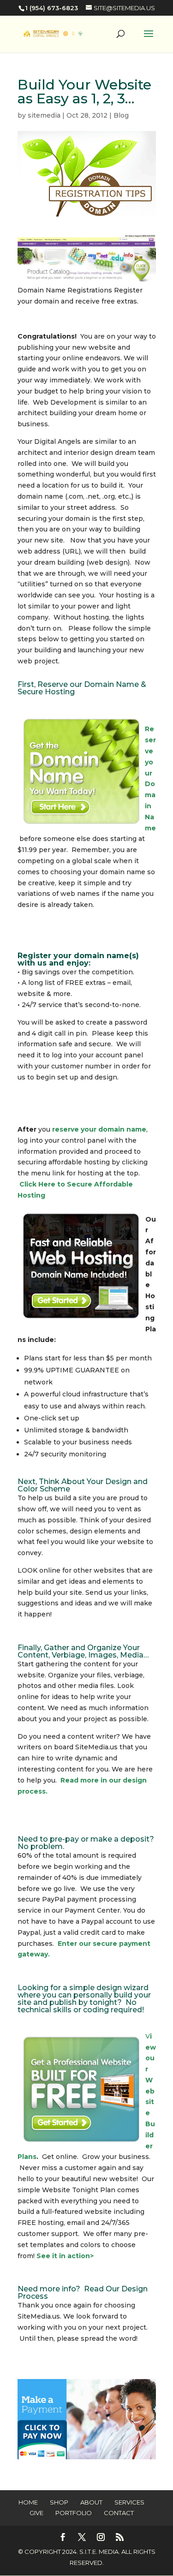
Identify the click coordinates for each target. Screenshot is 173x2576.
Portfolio (74, 2513)
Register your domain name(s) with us (78, 959)
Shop (59, 2502)
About (91, 2502)
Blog (121, 115)
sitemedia (44, 115)
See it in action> (65, 2256)
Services (129, 2502)
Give (36, 2513)
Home (28, 2502)
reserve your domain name (99, 1129)
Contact (119, 2513)
